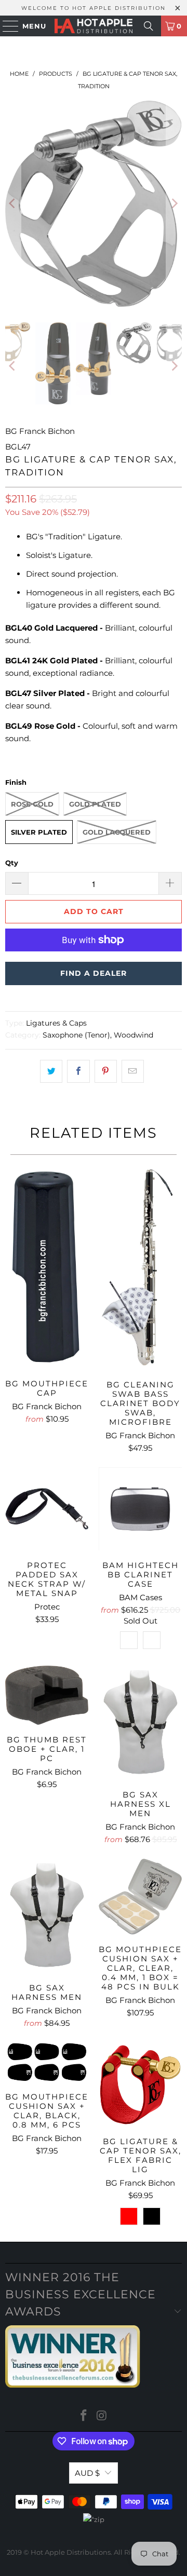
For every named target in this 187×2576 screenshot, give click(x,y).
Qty (12, 863)
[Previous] (13, 204)
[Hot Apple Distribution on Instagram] (102, 2416)
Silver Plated (39, 832)
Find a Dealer (94, 973)
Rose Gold (32, 804)
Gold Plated (95, 804)
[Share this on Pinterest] (106, 1071)
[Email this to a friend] (133, 1071)
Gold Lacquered (117, 832)
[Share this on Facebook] (78, 1071)
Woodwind (133, 1035)
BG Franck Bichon (40, 431)
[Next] (174, 204)
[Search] (149, 26)
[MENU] (6, 26)
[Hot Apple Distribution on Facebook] (84, 2416)
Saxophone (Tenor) (76, 1035)
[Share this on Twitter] (51, 1071)
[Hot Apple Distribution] (94, 26)
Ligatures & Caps (56, 1023)
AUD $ (87, 2473)
